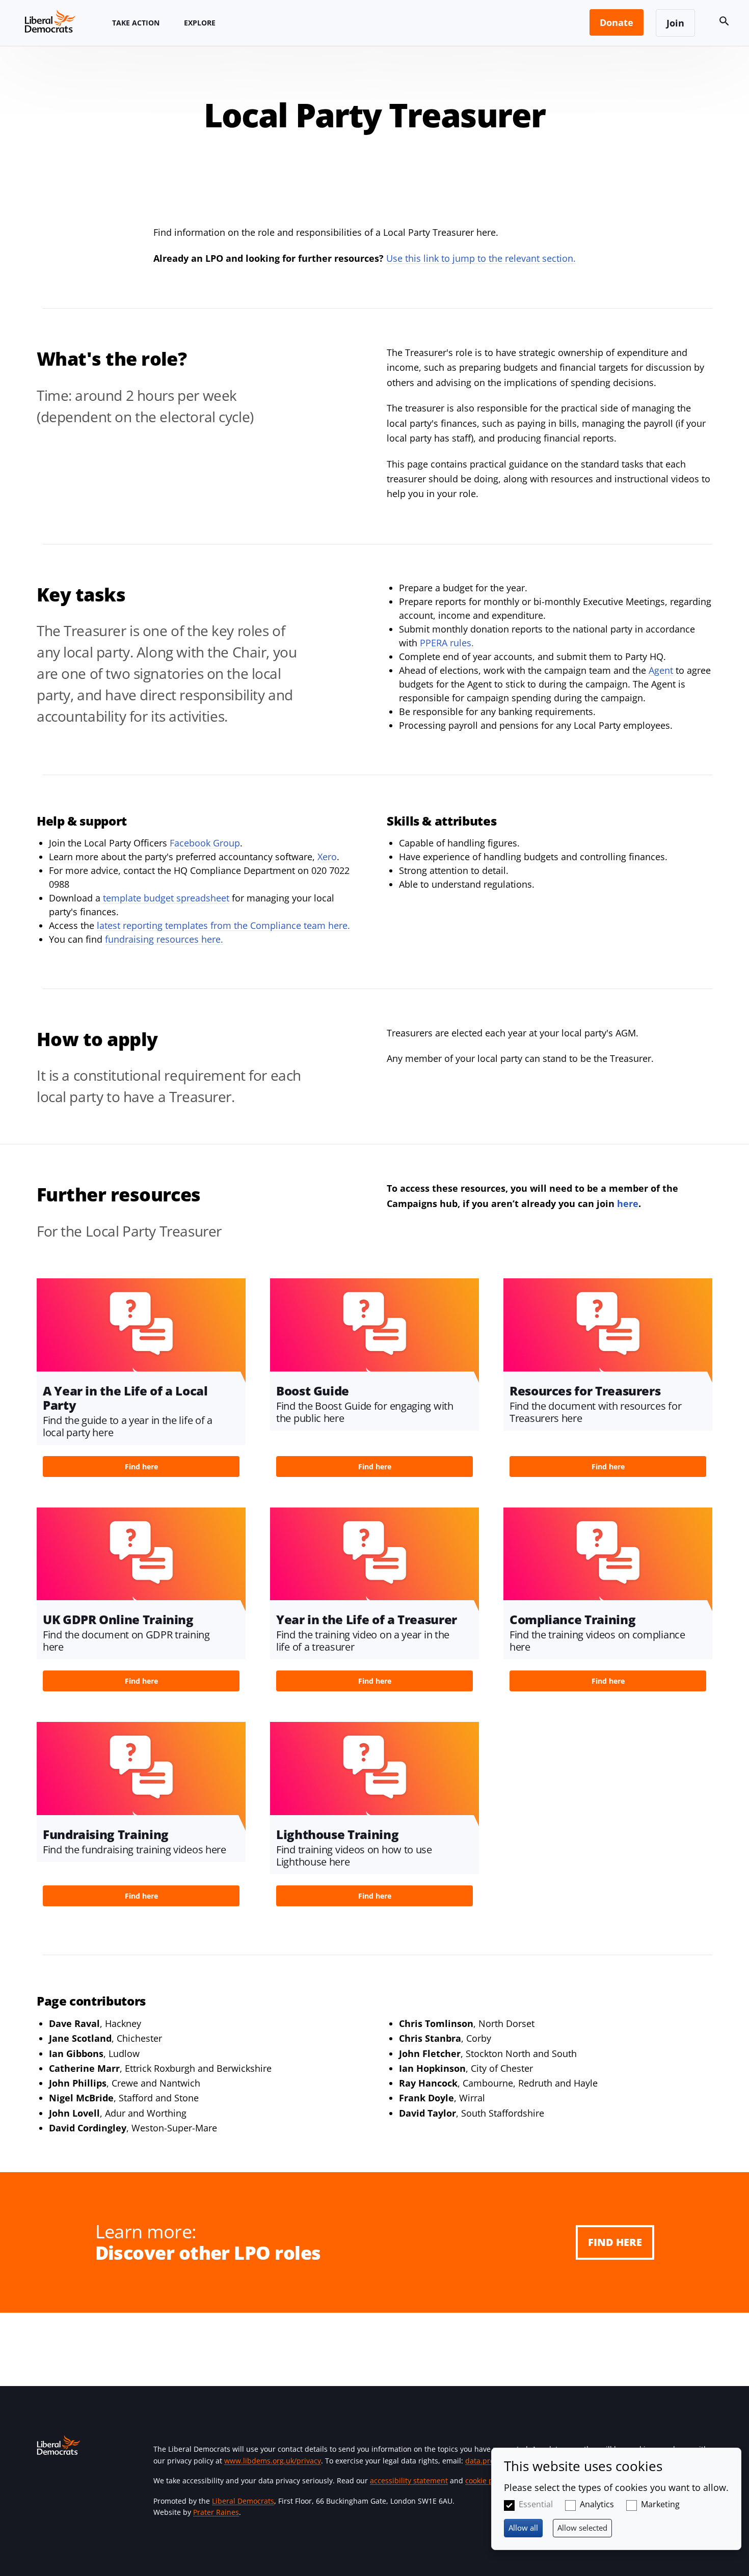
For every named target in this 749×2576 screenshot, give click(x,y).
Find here (615, 2242)
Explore (200, 23)
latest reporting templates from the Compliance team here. (223, 925)
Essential (536, 2504)
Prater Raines (216, 2512)
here (628, 1203)
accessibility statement (409, 2481)
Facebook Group (205, 843)
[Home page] (50, 21)
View (141, 1381)
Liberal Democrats (243, 2501)
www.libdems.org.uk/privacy (273, 2461)
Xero (327, 857)
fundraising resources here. (164, 939)
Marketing (660, 2504)
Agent (661, 670)
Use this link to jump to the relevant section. (481, 258)
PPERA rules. (447, 643)
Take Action (136, 23)
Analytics (597, 2504)
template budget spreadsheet (166, 898)
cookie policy (487, 2481)
